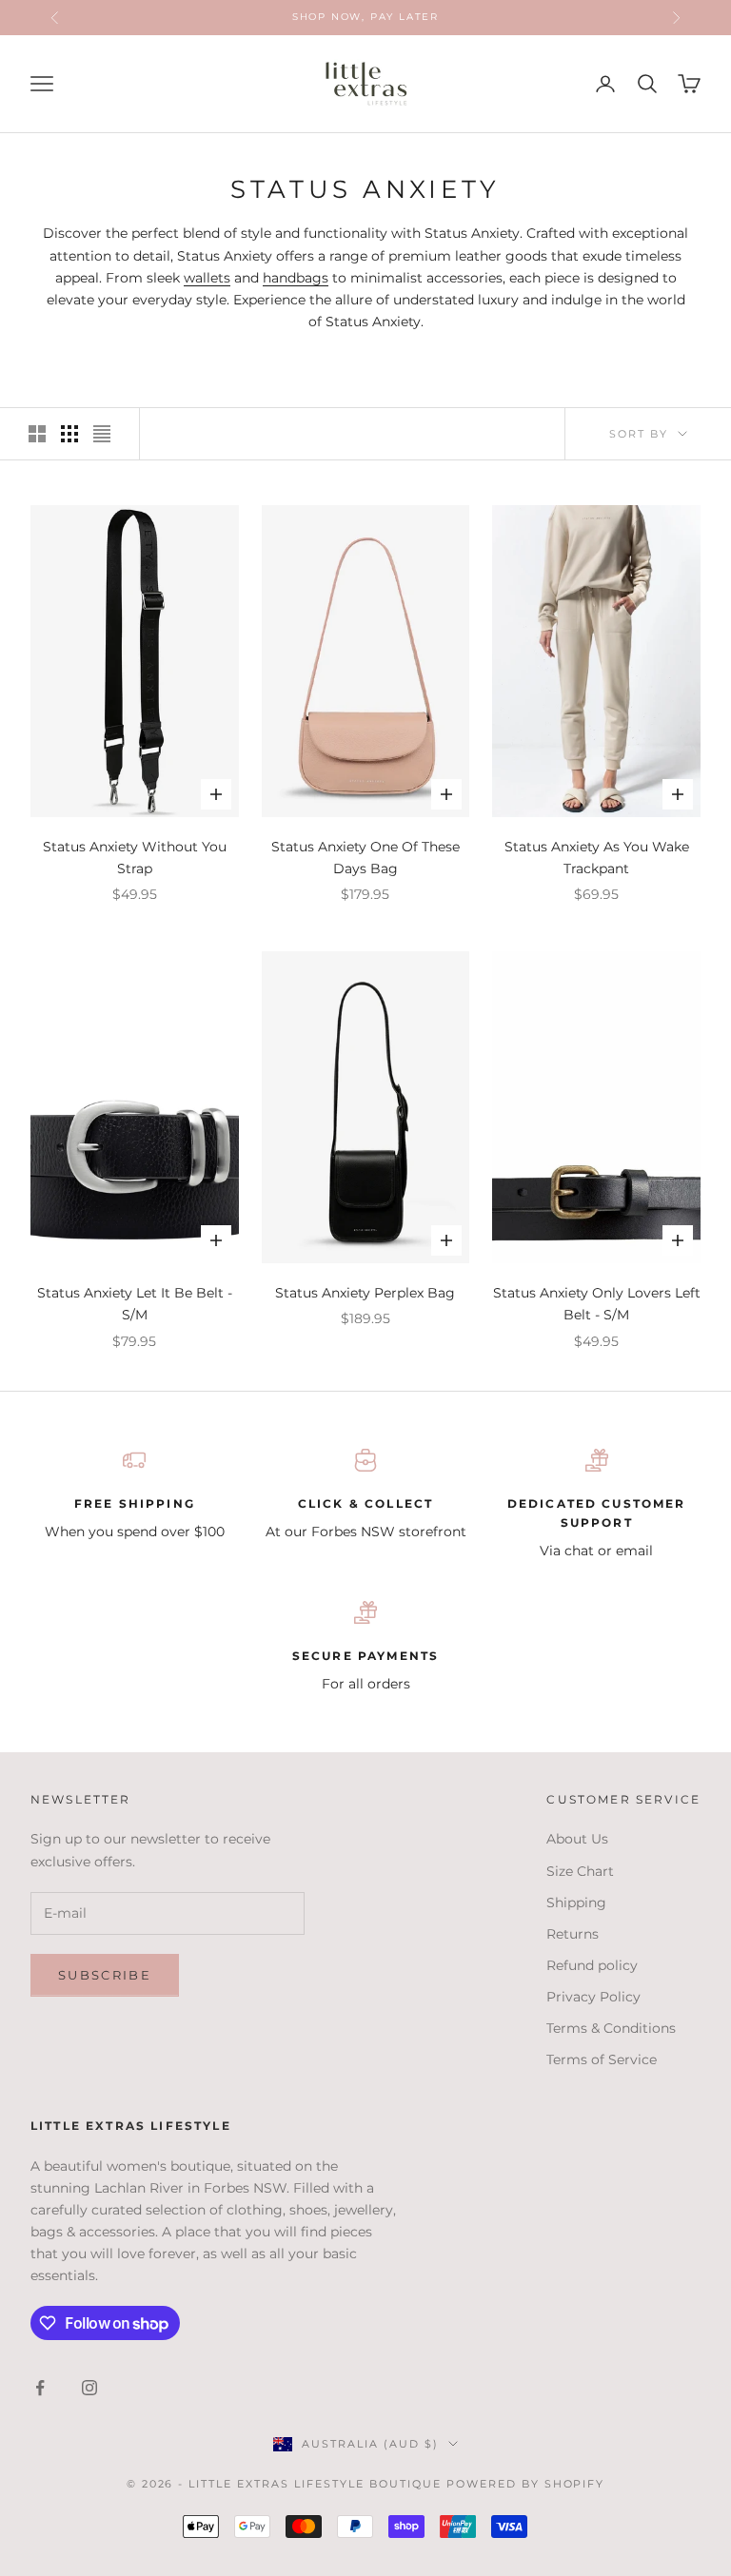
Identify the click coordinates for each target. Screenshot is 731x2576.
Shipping (576, 1903)
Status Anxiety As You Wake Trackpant (597, 858)
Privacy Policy (593, 1997)
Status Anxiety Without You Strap (135, 858)
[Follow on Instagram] (89, 2388)
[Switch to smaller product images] (69, 434)
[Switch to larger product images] (37, 434)
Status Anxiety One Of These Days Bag (365, 858)
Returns (573, 1934)
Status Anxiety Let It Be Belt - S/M (135, 1304)
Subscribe (105, 1975)
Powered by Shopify (526, 2484)
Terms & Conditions (611, 2028)
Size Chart (580, 1871)
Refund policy (592, 1965)
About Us (577, 1839)
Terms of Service (602, 2059)
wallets (207, 278)
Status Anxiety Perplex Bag (365, 1293)
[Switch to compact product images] (102, 434)
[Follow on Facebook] (40, 2388)
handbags (296, 278)
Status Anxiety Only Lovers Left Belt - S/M (597, 1304)
